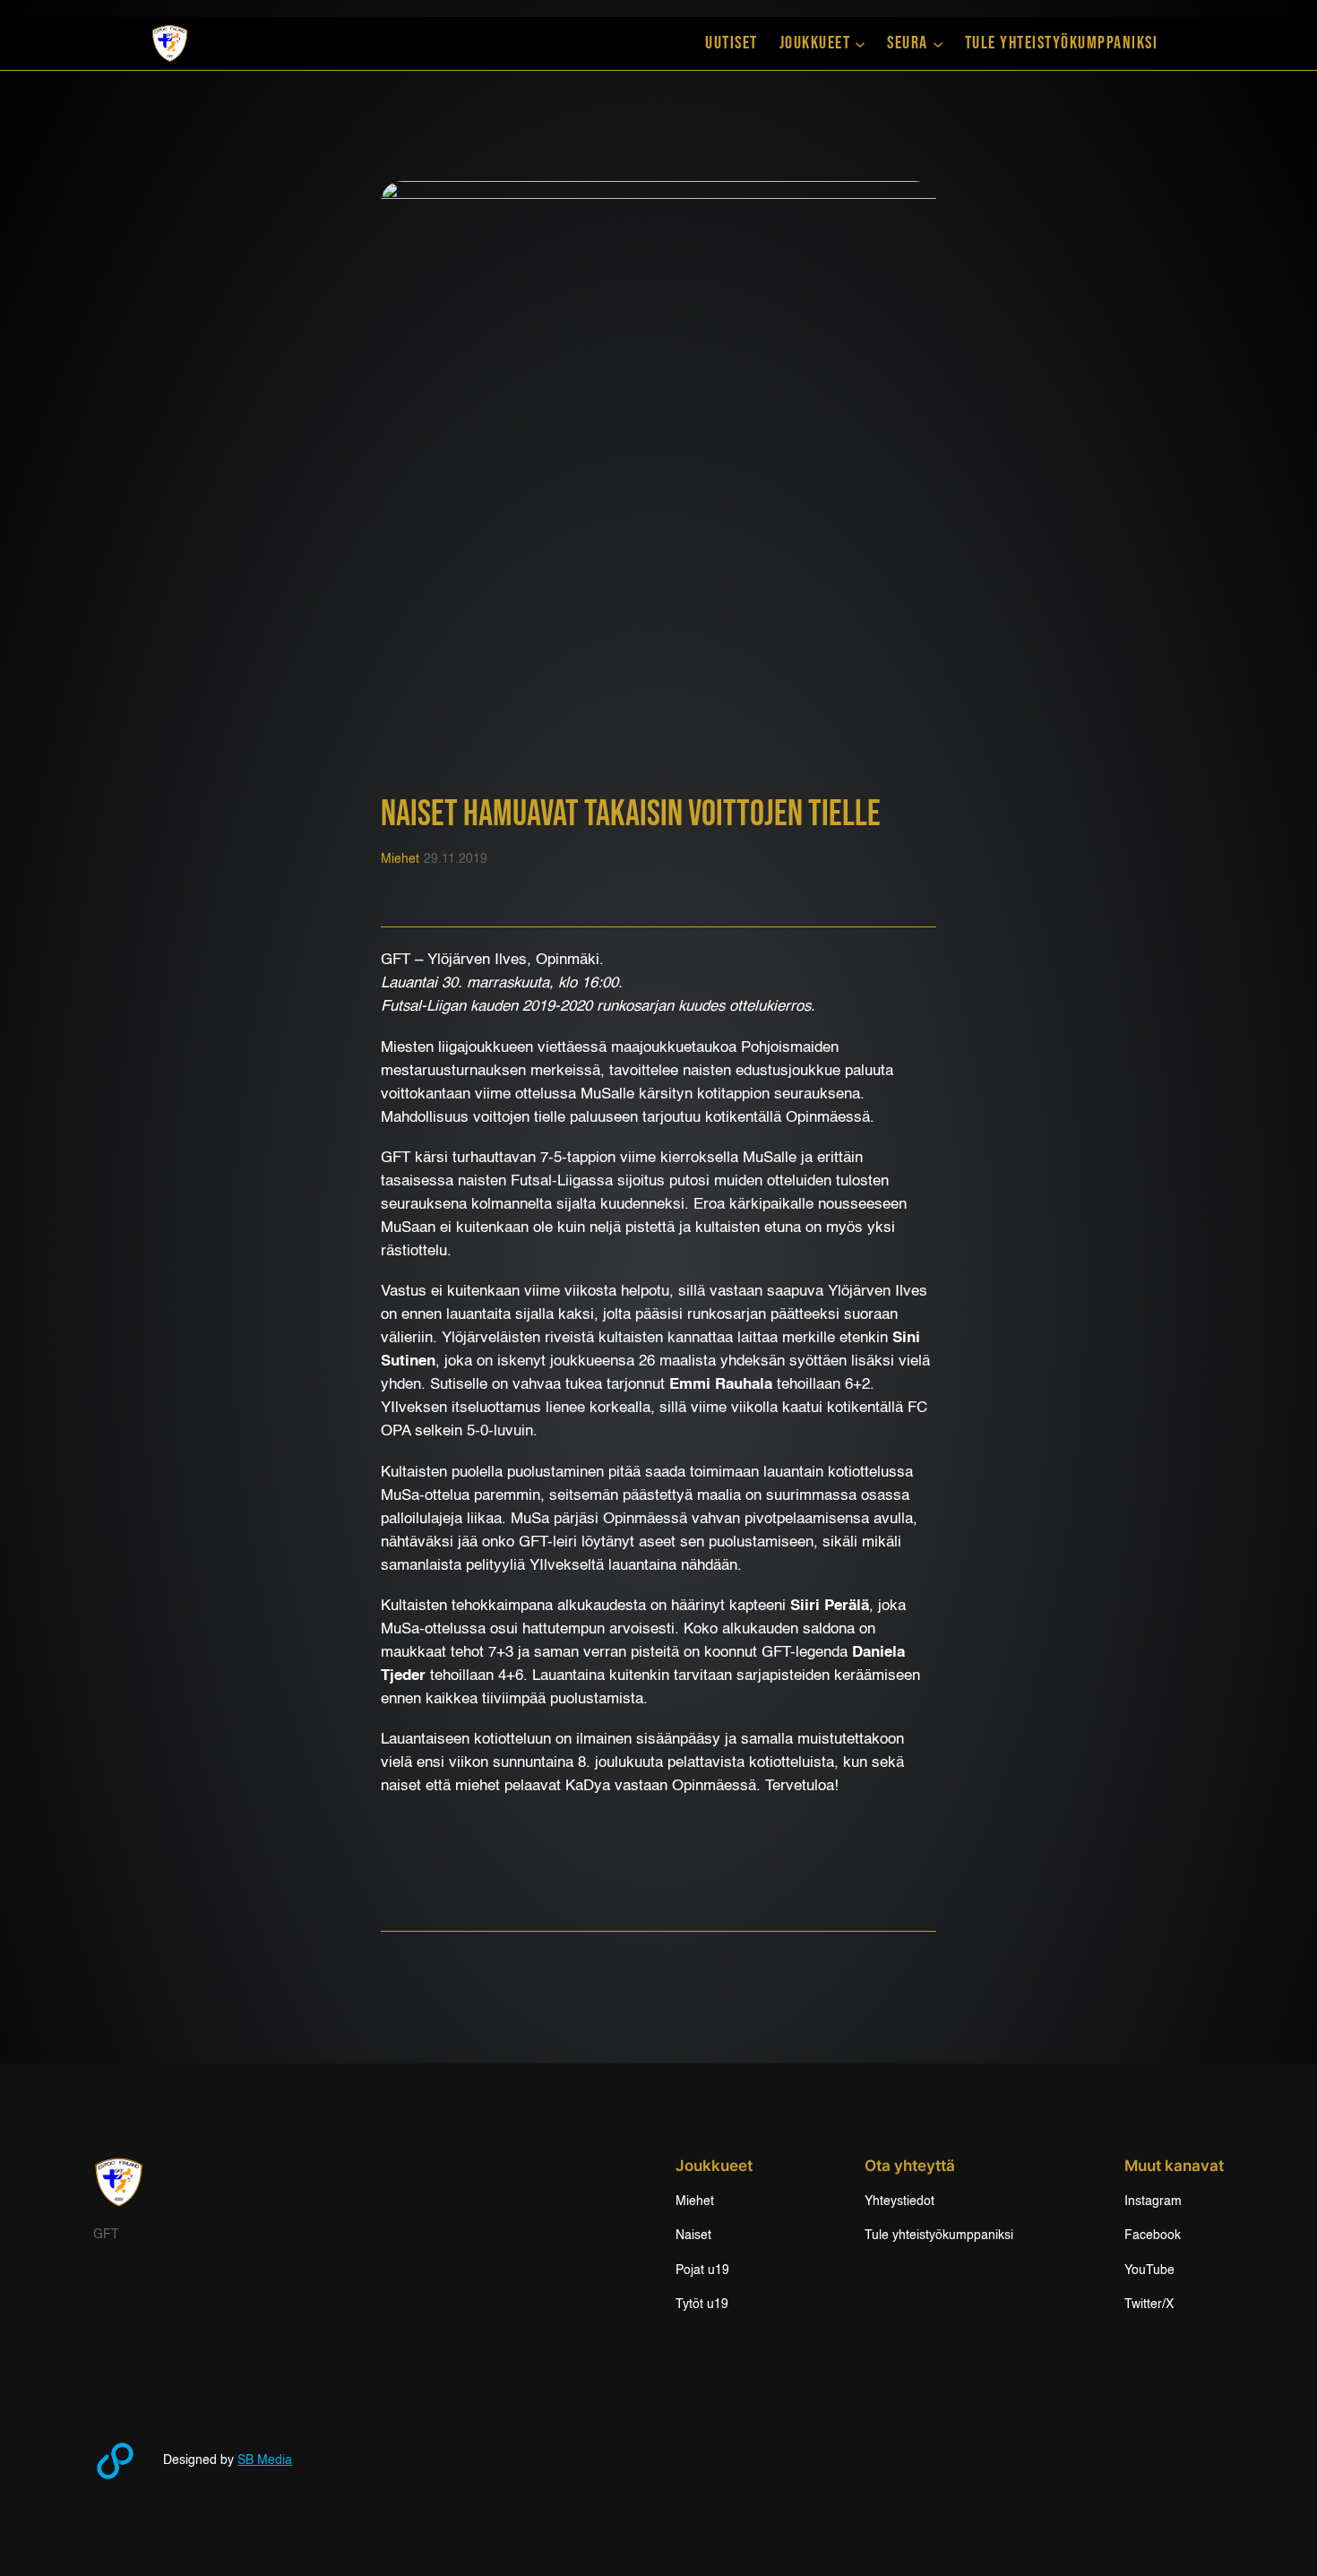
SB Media (265, 2460)
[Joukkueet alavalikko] (860, 43)
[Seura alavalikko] (938, 43)
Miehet (400, 859)
